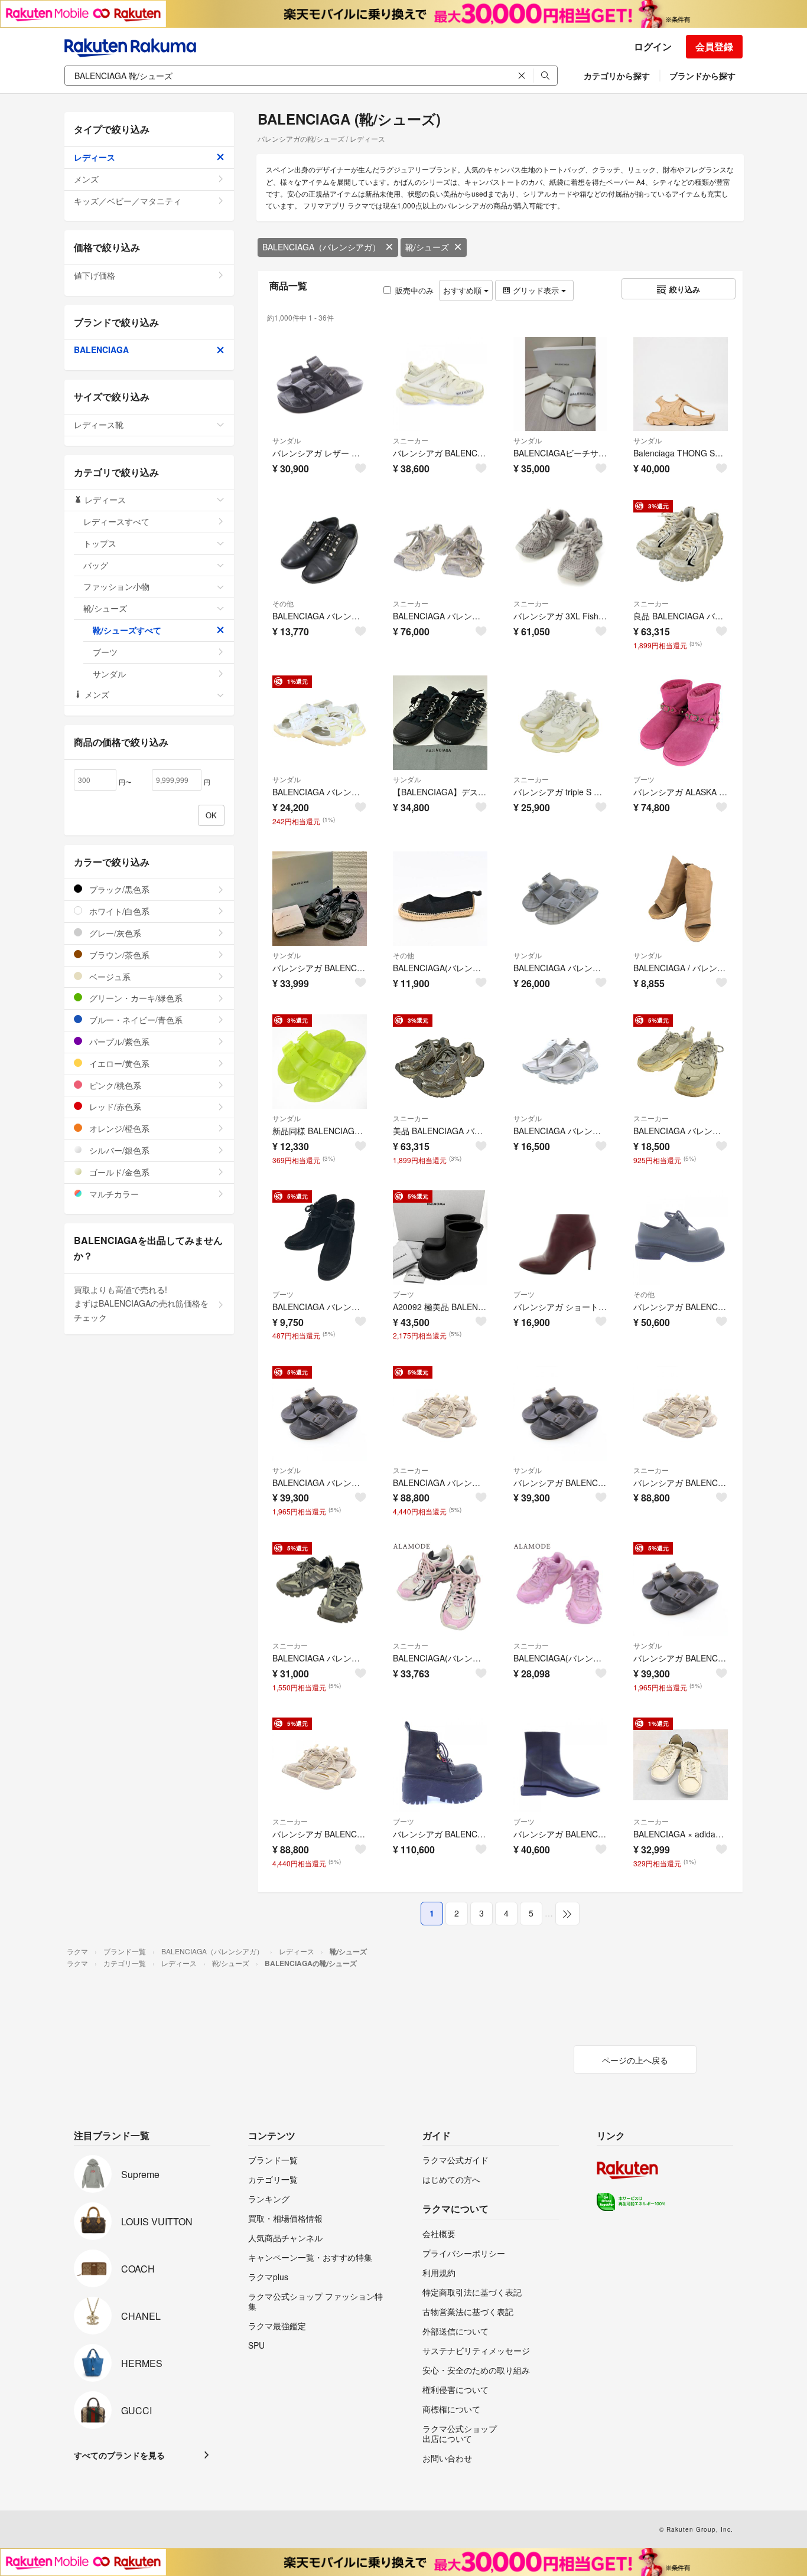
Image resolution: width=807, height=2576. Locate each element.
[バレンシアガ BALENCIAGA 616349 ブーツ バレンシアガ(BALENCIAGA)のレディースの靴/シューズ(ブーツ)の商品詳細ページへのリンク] (561, 1765)
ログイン (653, 46)
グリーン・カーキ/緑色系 (135, 998)
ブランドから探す (702, 76)
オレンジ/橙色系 (118, 1128)
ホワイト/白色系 (118, 911)
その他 (283, 603)
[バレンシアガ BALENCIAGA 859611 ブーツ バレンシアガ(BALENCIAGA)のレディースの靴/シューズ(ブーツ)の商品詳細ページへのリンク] (440, 1765)
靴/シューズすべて (127, 630)
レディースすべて (116, 521)
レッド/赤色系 (114, 1106)
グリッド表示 (536, 290)
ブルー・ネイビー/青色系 (135, 1020)
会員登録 (714, 46)
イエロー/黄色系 (118, 1063)
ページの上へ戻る (635, 2060)
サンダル (287, 440)
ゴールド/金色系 (118, 1172)
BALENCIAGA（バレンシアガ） (321, 247)
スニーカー (411, 440)
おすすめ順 (463, 290)
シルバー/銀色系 (118, 1150)
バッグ (96, 565)
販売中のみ (414, 290)
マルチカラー (113, 1194)
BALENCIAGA (101, 350)
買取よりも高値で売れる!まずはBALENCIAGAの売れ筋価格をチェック (141, 1304)
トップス (100, 543)
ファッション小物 (116, 586)
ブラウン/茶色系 (118, 955)
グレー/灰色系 (114, 933)
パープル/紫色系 (118, 1041)
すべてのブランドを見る (119, 2455)
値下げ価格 (95, 275)
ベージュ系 (109, 977)
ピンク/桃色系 (114, 1085)
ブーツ (644, 779)
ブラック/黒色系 (118, 889)
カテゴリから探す (617, 76)
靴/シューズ (427, 247)
